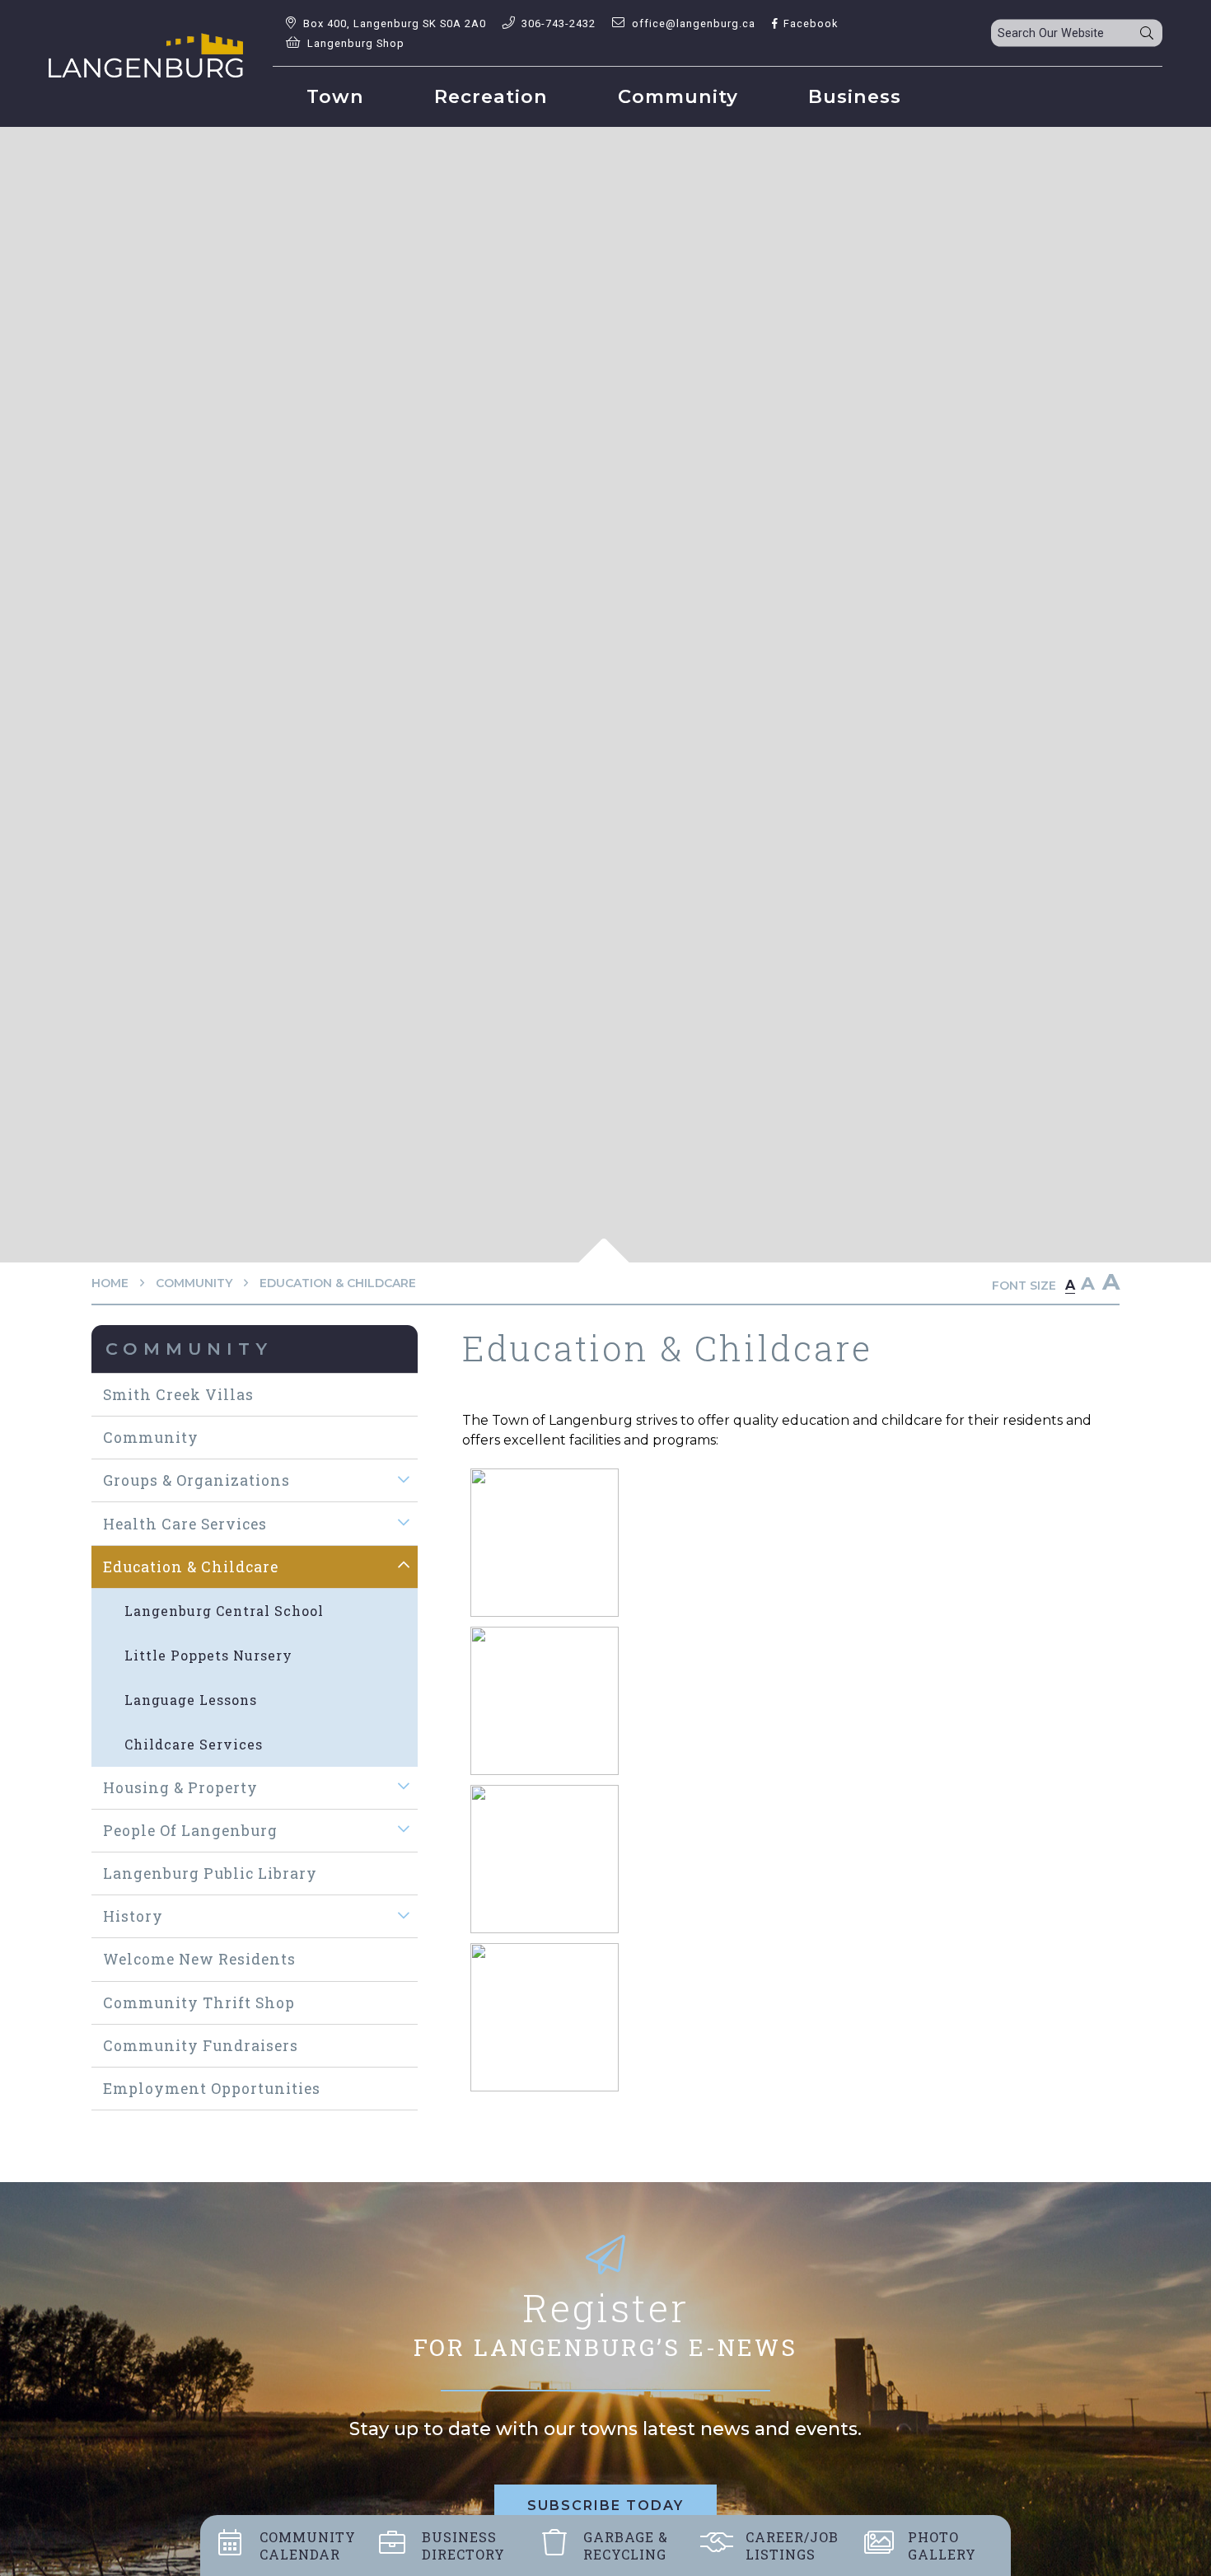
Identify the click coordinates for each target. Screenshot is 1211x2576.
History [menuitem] (133, 1916)
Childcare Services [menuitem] (194, 1744)
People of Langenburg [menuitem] (190, 1831)
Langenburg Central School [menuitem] (224, 1611)
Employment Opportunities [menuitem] (212, 2089)
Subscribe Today (605, 2506)
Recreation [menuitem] (491, 96)
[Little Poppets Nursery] (545, 1859)
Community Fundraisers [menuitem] (201, 2046)
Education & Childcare (338, 1283)
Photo (942, 2546)
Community (194, 1283)
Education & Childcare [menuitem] (191, 1567)
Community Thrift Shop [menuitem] (199, 2003)
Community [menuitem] (678, 96)
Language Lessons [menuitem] (191, 1700)
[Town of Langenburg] (146, 55)
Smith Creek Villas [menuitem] (178, 1395)
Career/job (792, 2546)
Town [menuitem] (335, 96)
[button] (404, 1479)
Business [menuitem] (855, 96)
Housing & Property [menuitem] (180, 1788)
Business (463, 2546)
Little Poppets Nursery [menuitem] (208, 1655)
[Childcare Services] (545, 1700)
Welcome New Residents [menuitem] (199, 1959)
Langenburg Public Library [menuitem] (210, 1873)
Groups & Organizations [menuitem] (196, 1480)
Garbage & (626, 2546)
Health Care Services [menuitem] (185, 1524)
